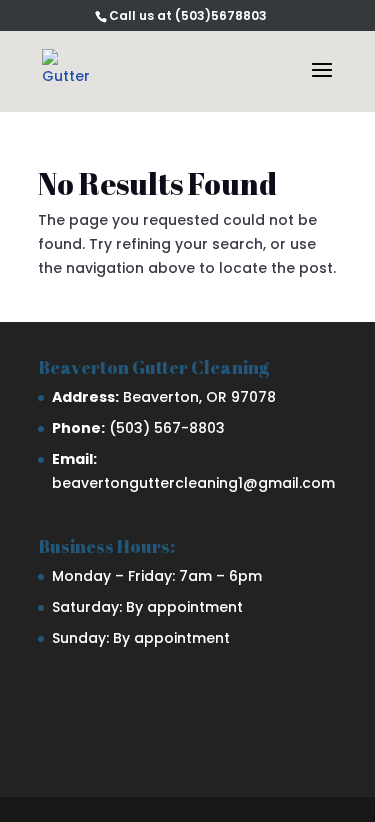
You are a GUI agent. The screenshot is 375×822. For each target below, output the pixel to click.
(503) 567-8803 (167, 428)
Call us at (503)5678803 (188, 15)
